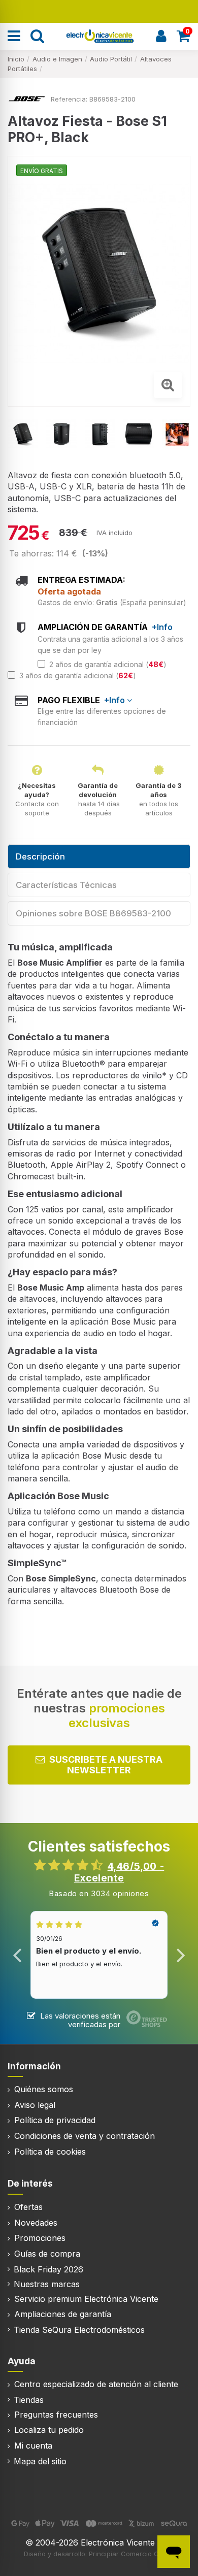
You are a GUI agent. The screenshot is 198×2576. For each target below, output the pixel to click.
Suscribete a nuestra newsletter (106, 1765)
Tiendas (29, 2400)
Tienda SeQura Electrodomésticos (79, 2330)
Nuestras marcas (47, 2284)
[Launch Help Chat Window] (174, 2552)
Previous (18, 1955)
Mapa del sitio (40, 2461)
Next (180, 1955)
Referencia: (69, 99)
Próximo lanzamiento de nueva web (99, 10)
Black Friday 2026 (48, 2269)
